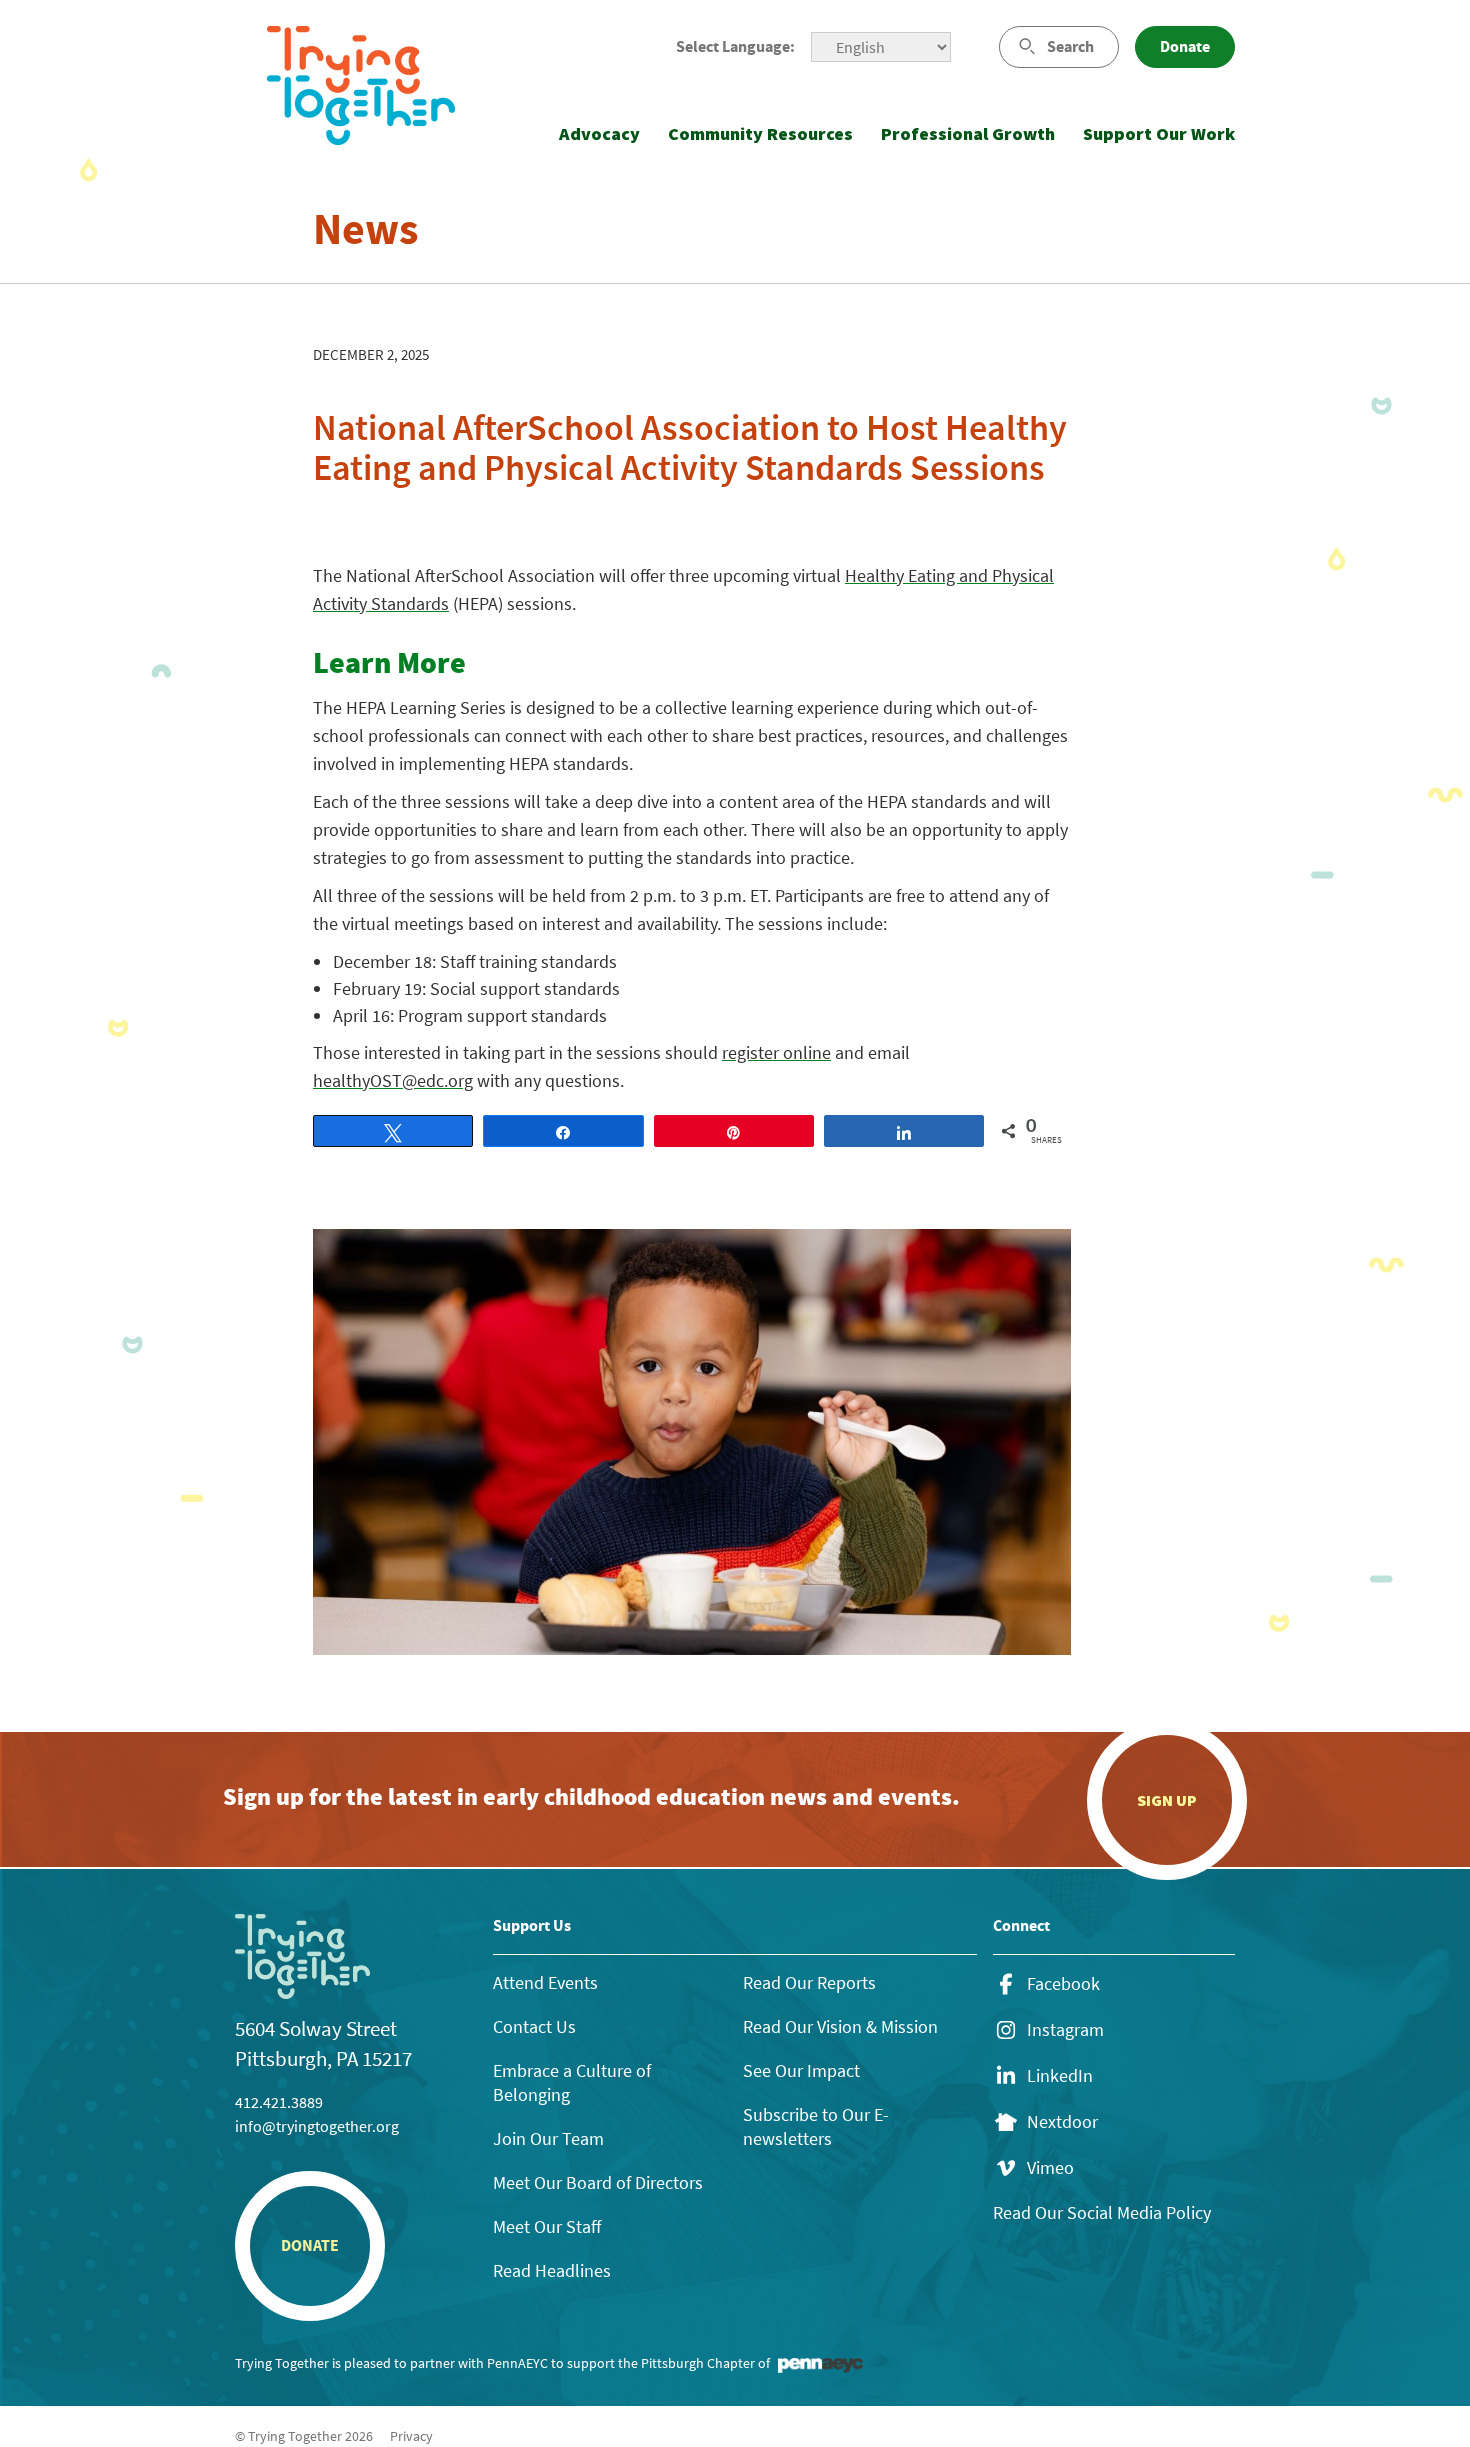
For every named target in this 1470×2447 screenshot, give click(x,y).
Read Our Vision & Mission (840, 2026)
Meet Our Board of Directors (598, 2182)
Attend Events (545, 1982)
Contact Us (534, 2026)
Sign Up (1167, 1800)
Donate (1185, 46)
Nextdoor (1062, 2122)
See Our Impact (801, 2070)
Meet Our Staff (547, 2226)
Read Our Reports (809, 1982)
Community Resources (760, 133)
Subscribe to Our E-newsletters (816, 2126)
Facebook (1063, 1984)
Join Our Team (548, 2138)
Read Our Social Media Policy (1102, 2212)
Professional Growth (968, 133)
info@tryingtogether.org (317, 2126)
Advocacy (599, 133)
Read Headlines (552, 2270)
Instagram (1065, 2030)
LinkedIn (1060, 2076)
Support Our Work (1159, 133)
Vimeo (1050, 2168)
